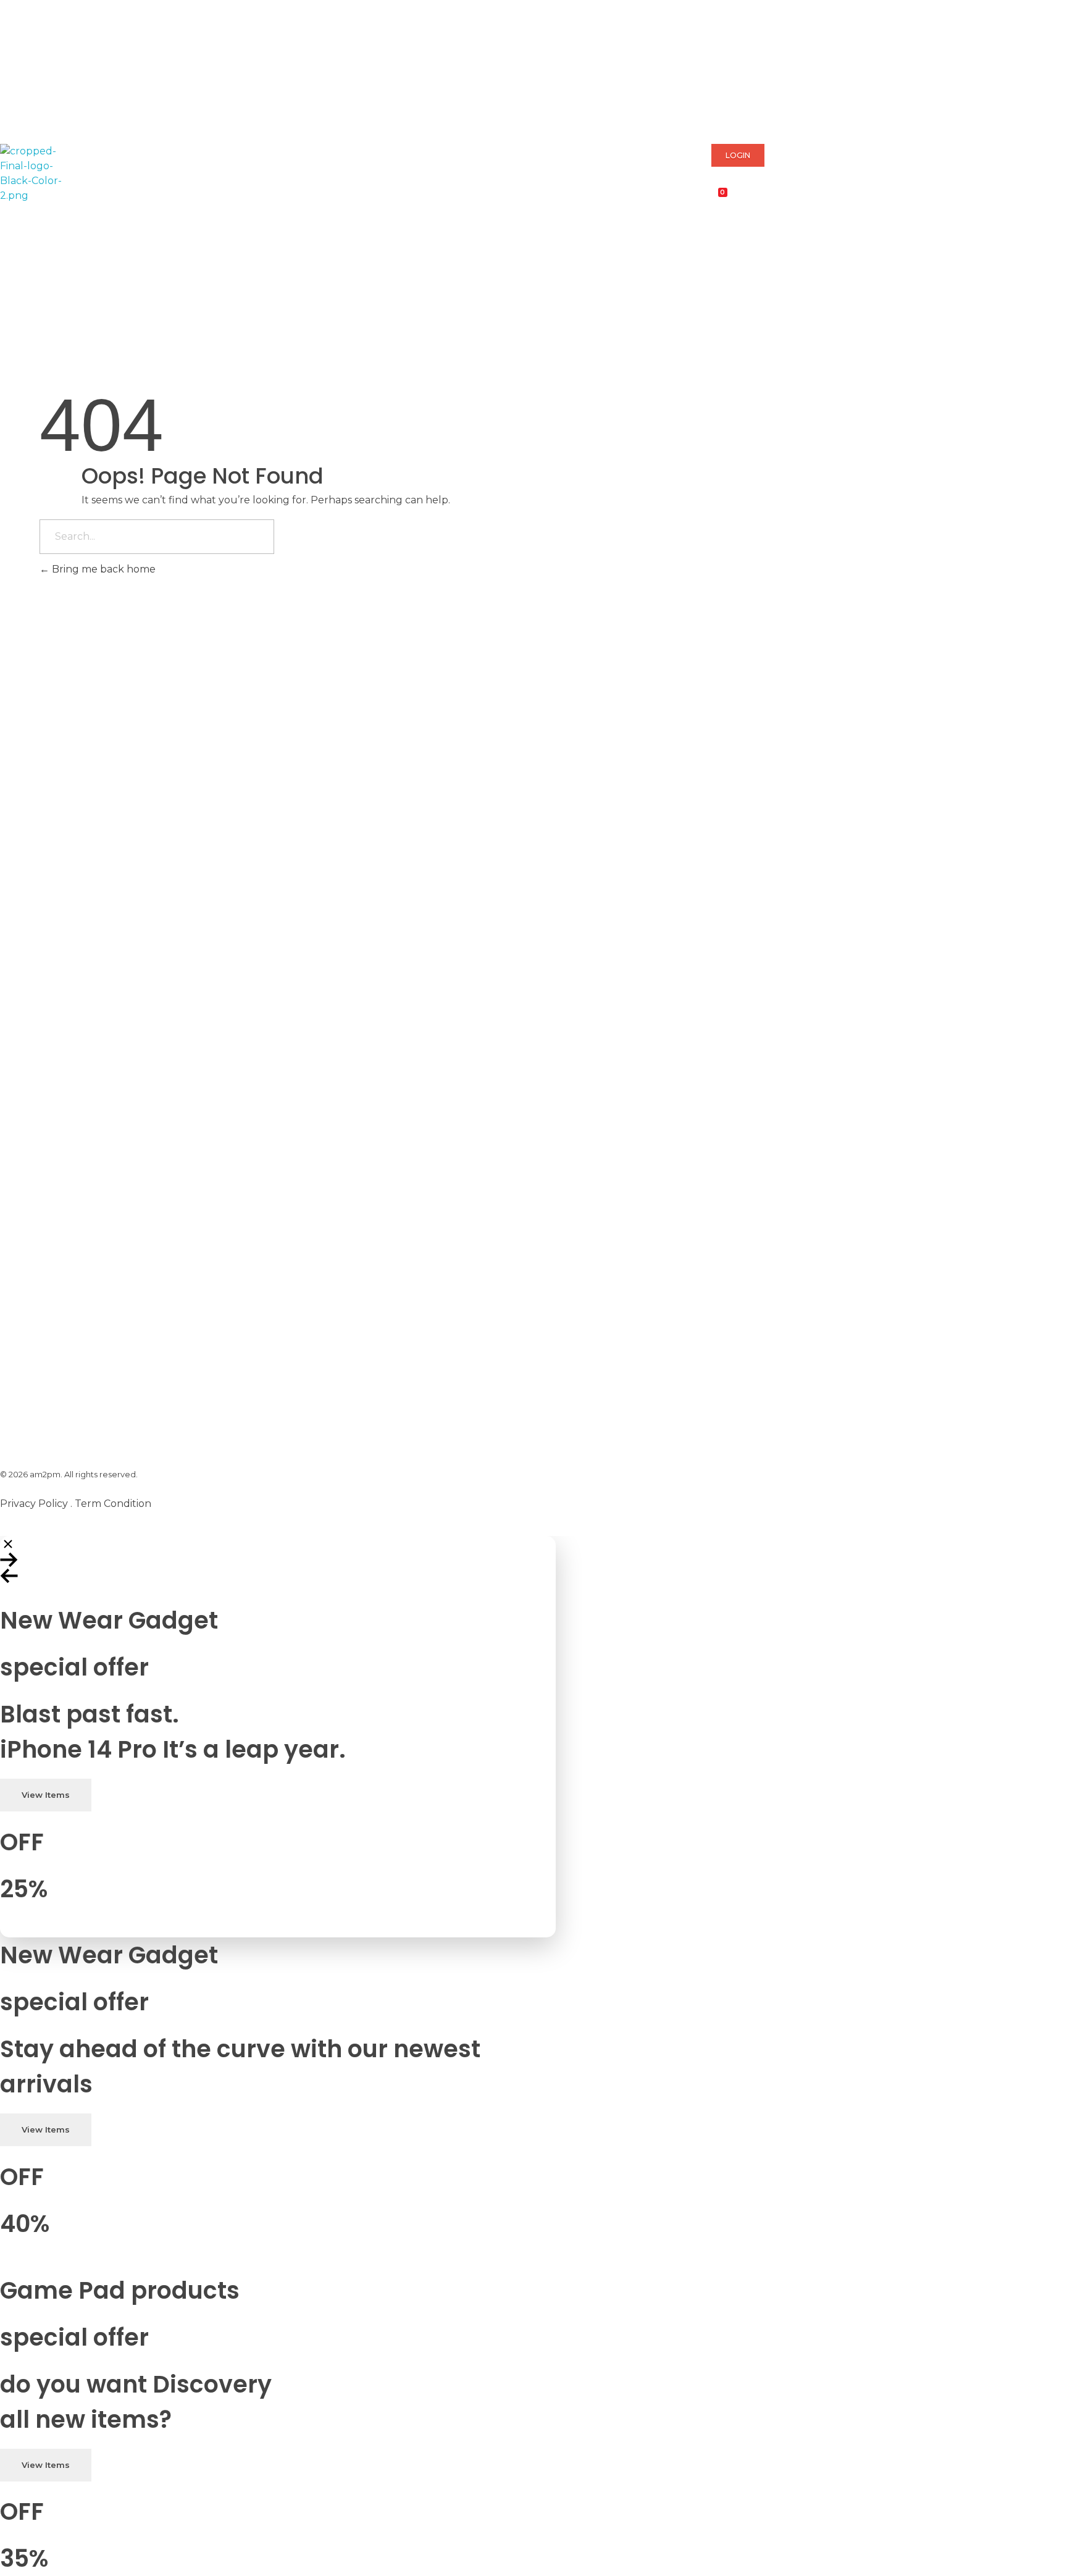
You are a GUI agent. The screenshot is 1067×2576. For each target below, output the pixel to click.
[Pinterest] (49, 109)
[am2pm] (31, 174)
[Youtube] (82, 109)
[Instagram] (115, 109)
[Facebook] (15, 109)
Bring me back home (103, 569)
